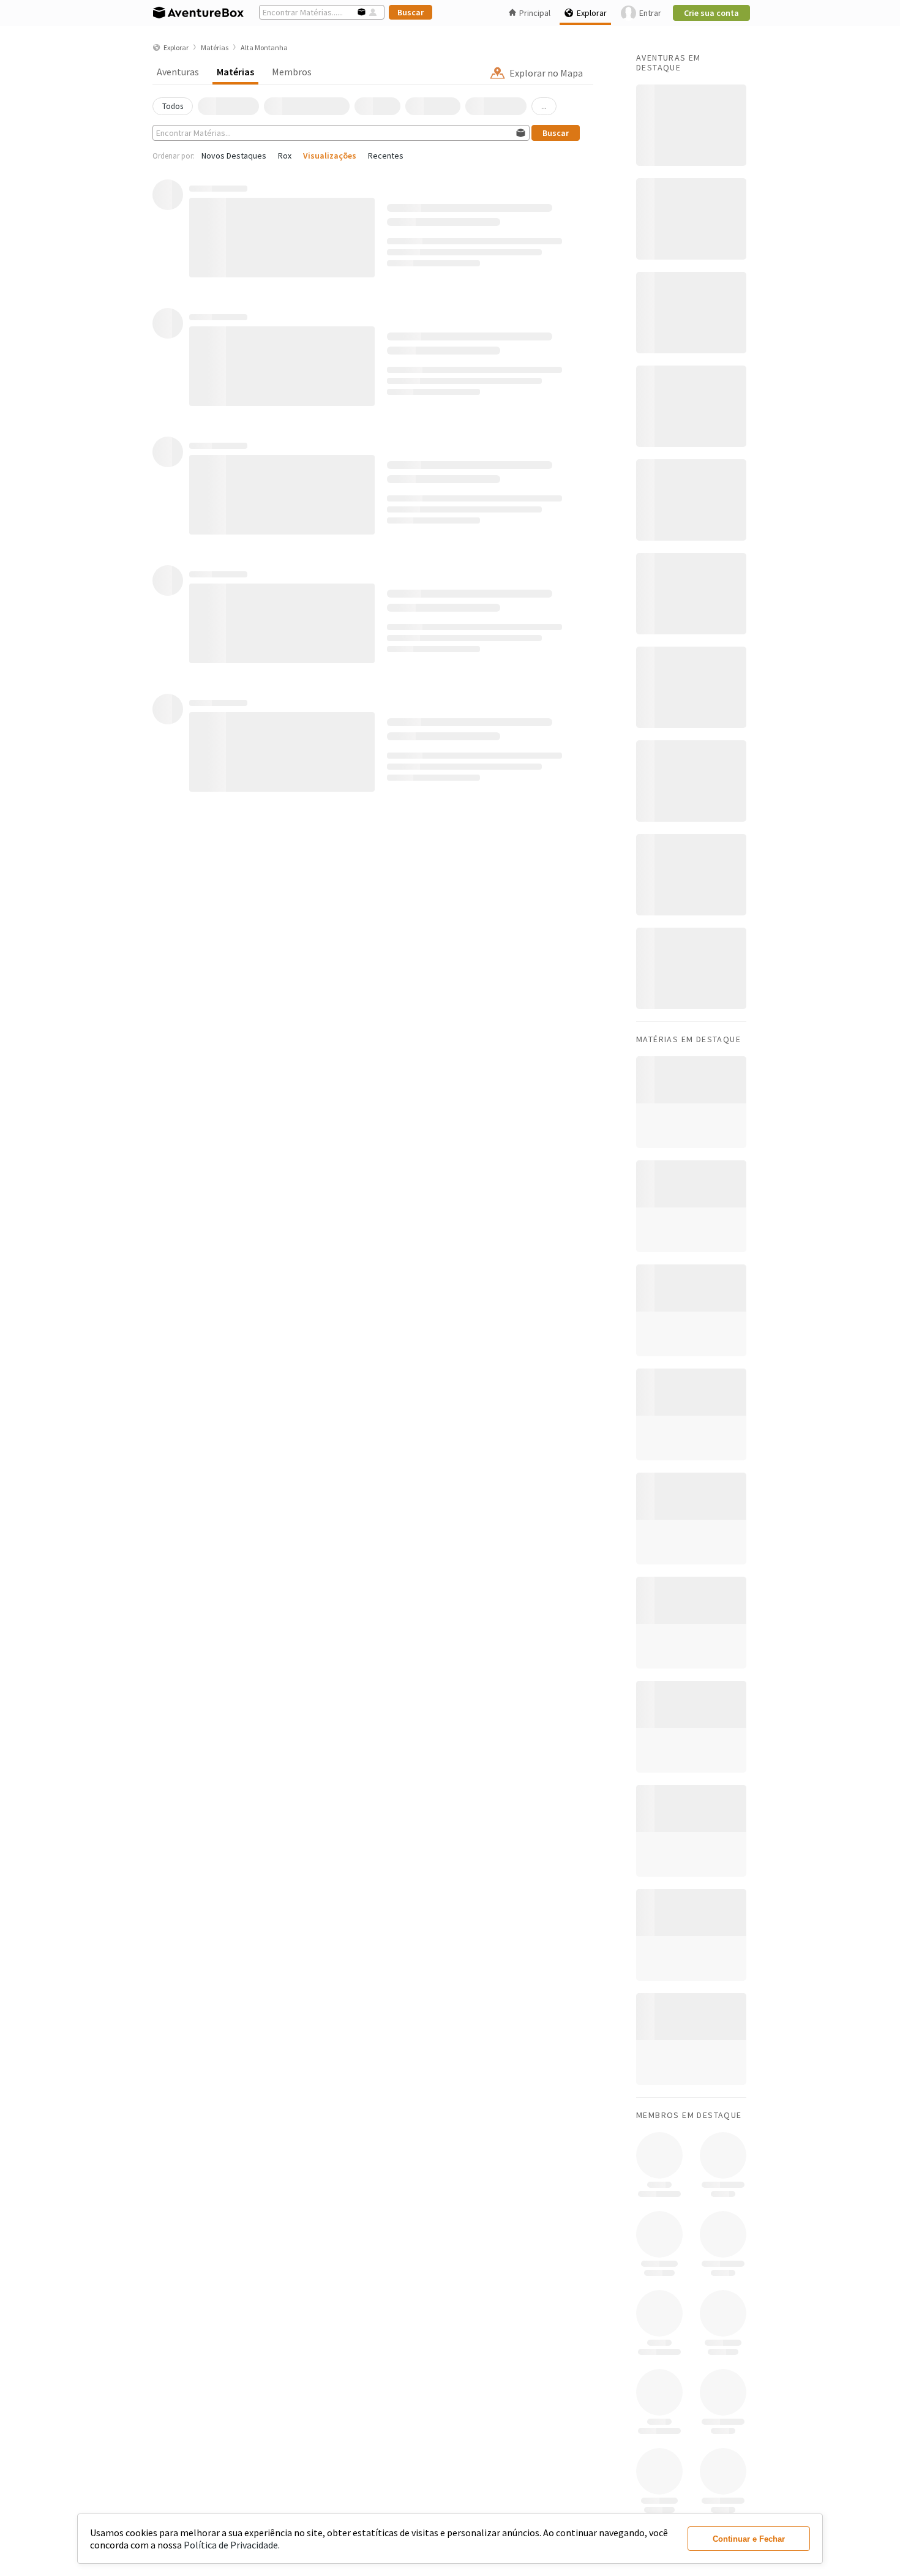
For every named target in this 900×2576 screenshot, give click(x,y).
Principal (535, 13)
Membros (292, 72)
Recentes (386, 156)
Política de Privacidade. (232, 2545)
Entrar (650, 13)
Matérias (235, 72)
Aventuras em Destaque (669, 62)
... (544, 106)
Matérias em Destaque (688, 1039)
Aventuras (178, 72)
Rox (285, 156)
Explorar (592, 13)
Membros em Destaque (689, 2115)
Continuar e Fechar (749, 2539)
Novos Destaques (234, 156)
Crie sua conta (711, 13)
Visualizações (330, 156)
